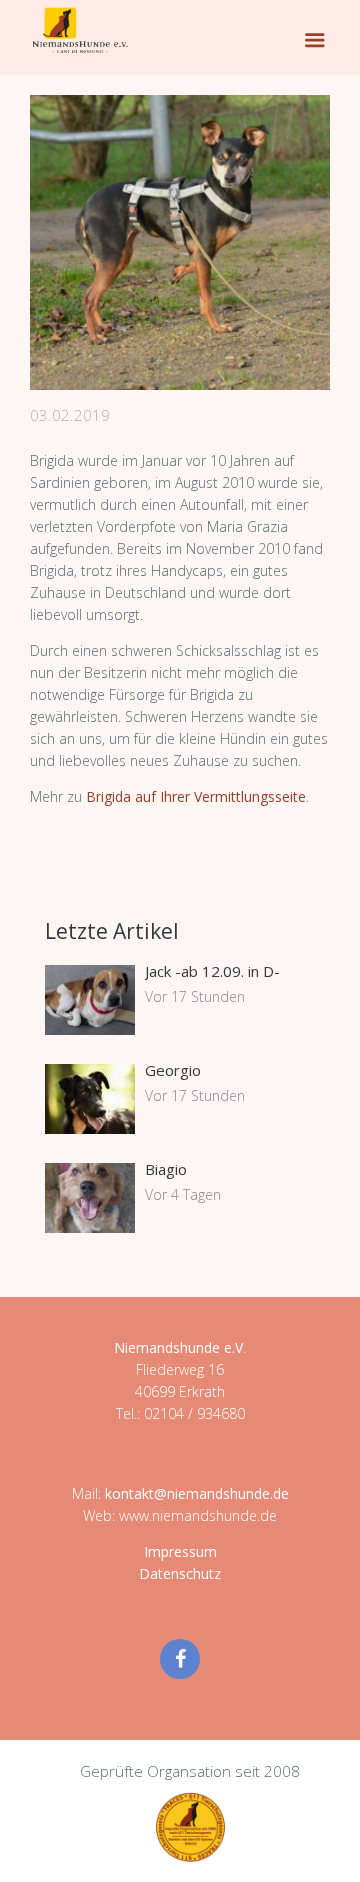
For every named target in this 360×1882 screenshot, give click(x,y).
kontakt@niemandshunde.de (197, 1493)
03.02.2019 (70, 415)
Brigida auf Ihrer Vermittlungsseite (196, 796)
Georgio (173, 1070)
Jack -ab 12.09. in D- (212, 971)
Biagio (166, 1169)
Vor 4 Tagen (183, 1194)
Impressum (180, 1551)
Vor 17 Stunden (195, 996)
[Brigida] (180, 242)
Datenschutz (180, 1573)
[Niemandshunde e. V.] (80, 30)
